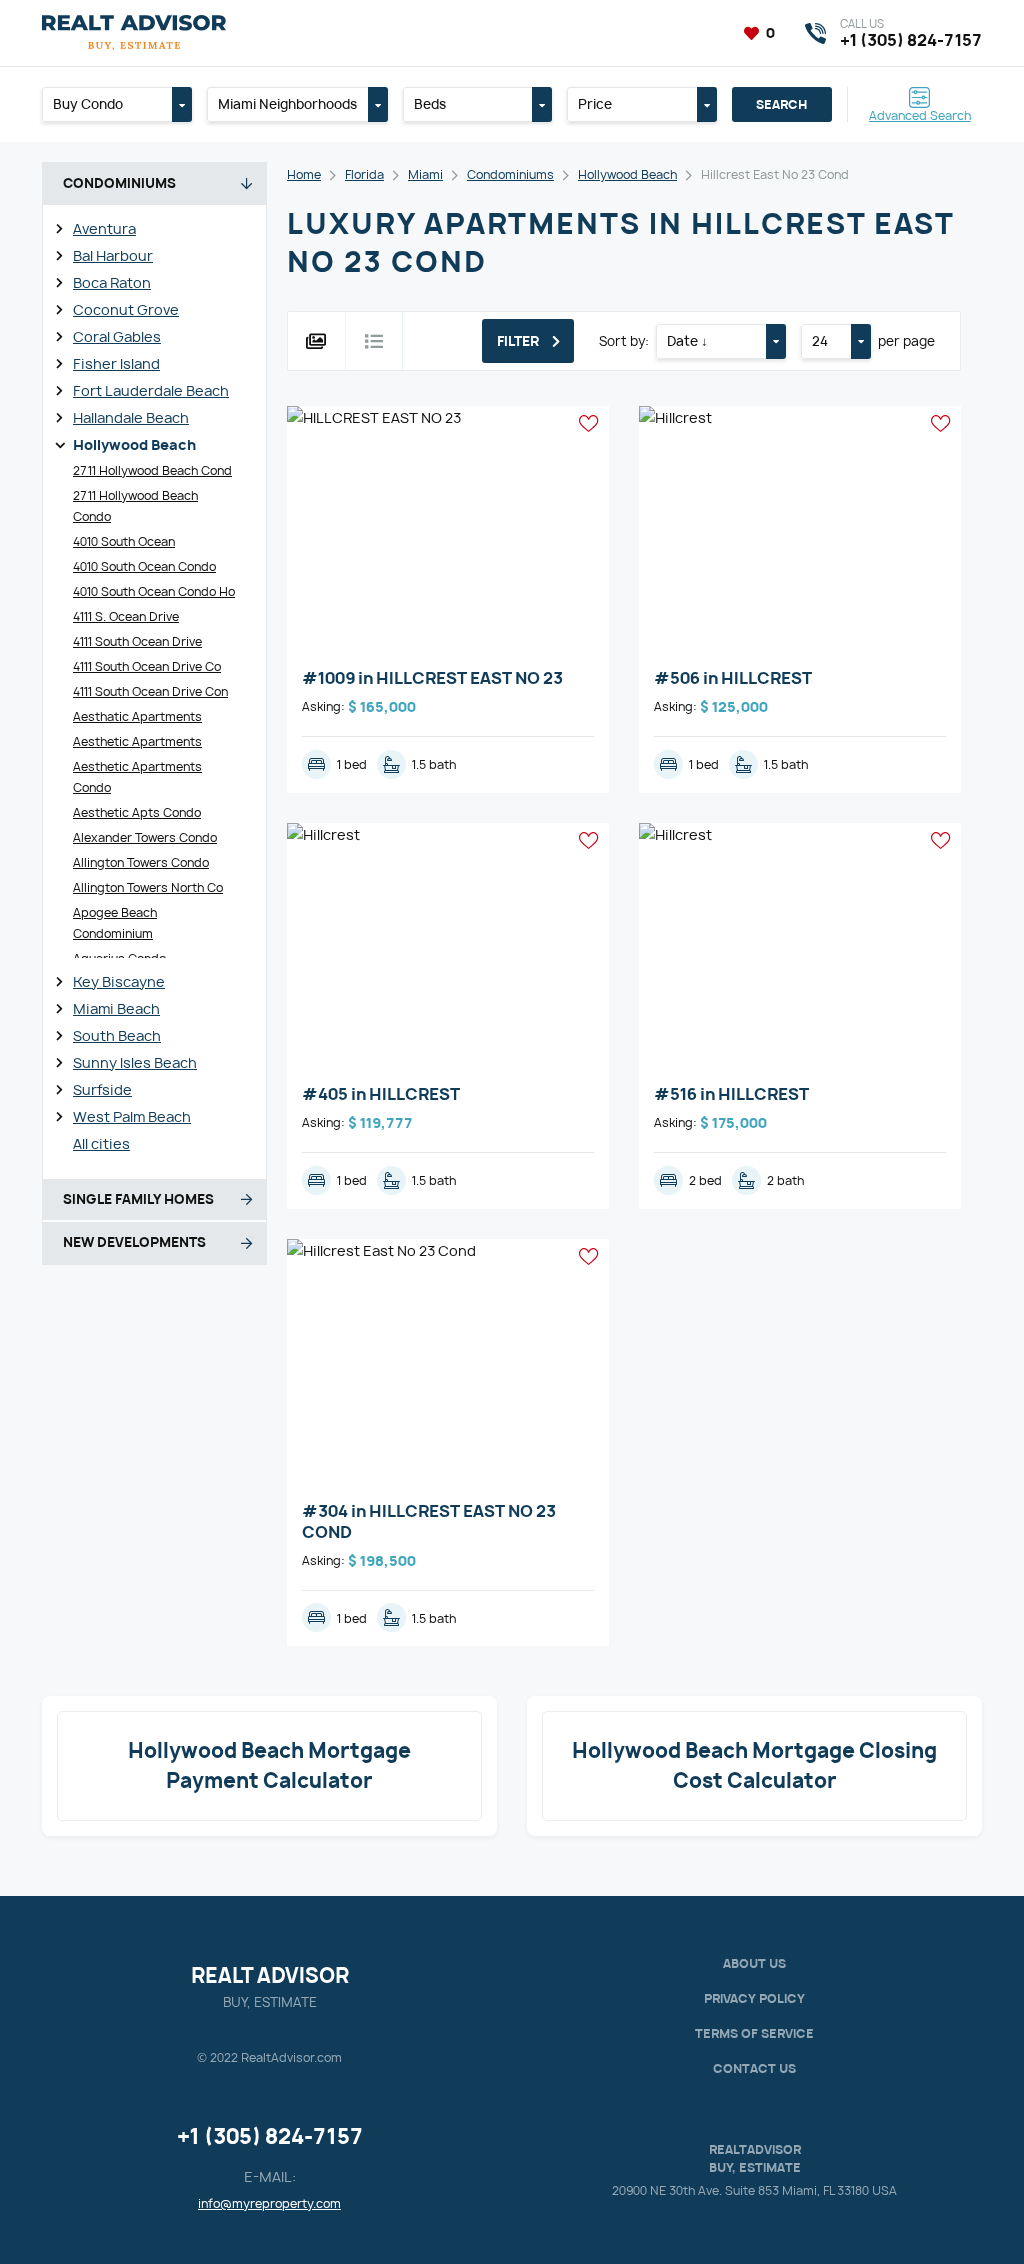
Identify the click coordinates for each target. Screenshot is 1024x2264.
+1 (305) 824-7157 (270, 2136)
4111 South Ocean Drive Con (150, 691)
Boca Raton (112, 282)
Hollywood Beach (134, 444)
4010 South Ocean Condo (144, 566)
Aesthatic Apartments (137, 716)
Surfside (102, 1089)
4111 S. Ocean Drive (126, 616)
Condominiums (510, 174)
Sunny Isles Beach (135, 1062)
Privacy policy (754, 1998)
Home (304, 174)
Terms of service (754, 2033)
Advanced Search (920, 114)
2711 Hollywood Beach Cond (152, 470)
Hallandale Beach (131, 417)
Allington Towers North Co (148, 887)
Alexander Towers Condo (145, 837)
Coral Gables (117, 336)
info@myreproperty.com (269, 2203)
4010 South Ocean (124, 541)
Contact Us (754, 2068)
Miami (425, 174)
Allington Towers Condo (141, 862)
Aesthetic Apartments (137, 741)
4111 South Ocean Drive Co (147, 666)
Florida (364, 174)
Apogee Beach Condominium (115, 923)
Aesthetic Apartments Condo (137, 777)
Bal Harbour (113, 255)
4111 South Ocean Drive (137, 641)
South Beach (117, 1035)
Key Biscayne (119, 981)
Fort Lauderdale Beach (151, 390)
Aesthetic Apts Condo (137, 812)
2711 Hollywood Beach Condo (135, 506)
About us (754, 1963)
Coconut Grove (126, 309)
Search (781, 104)
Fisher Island (116, 363)
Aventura (104, 228)
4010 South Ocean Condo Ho (154, 591)
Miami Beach (116, 1008)
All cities (101, 1143)
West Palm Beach (132, 1116)
